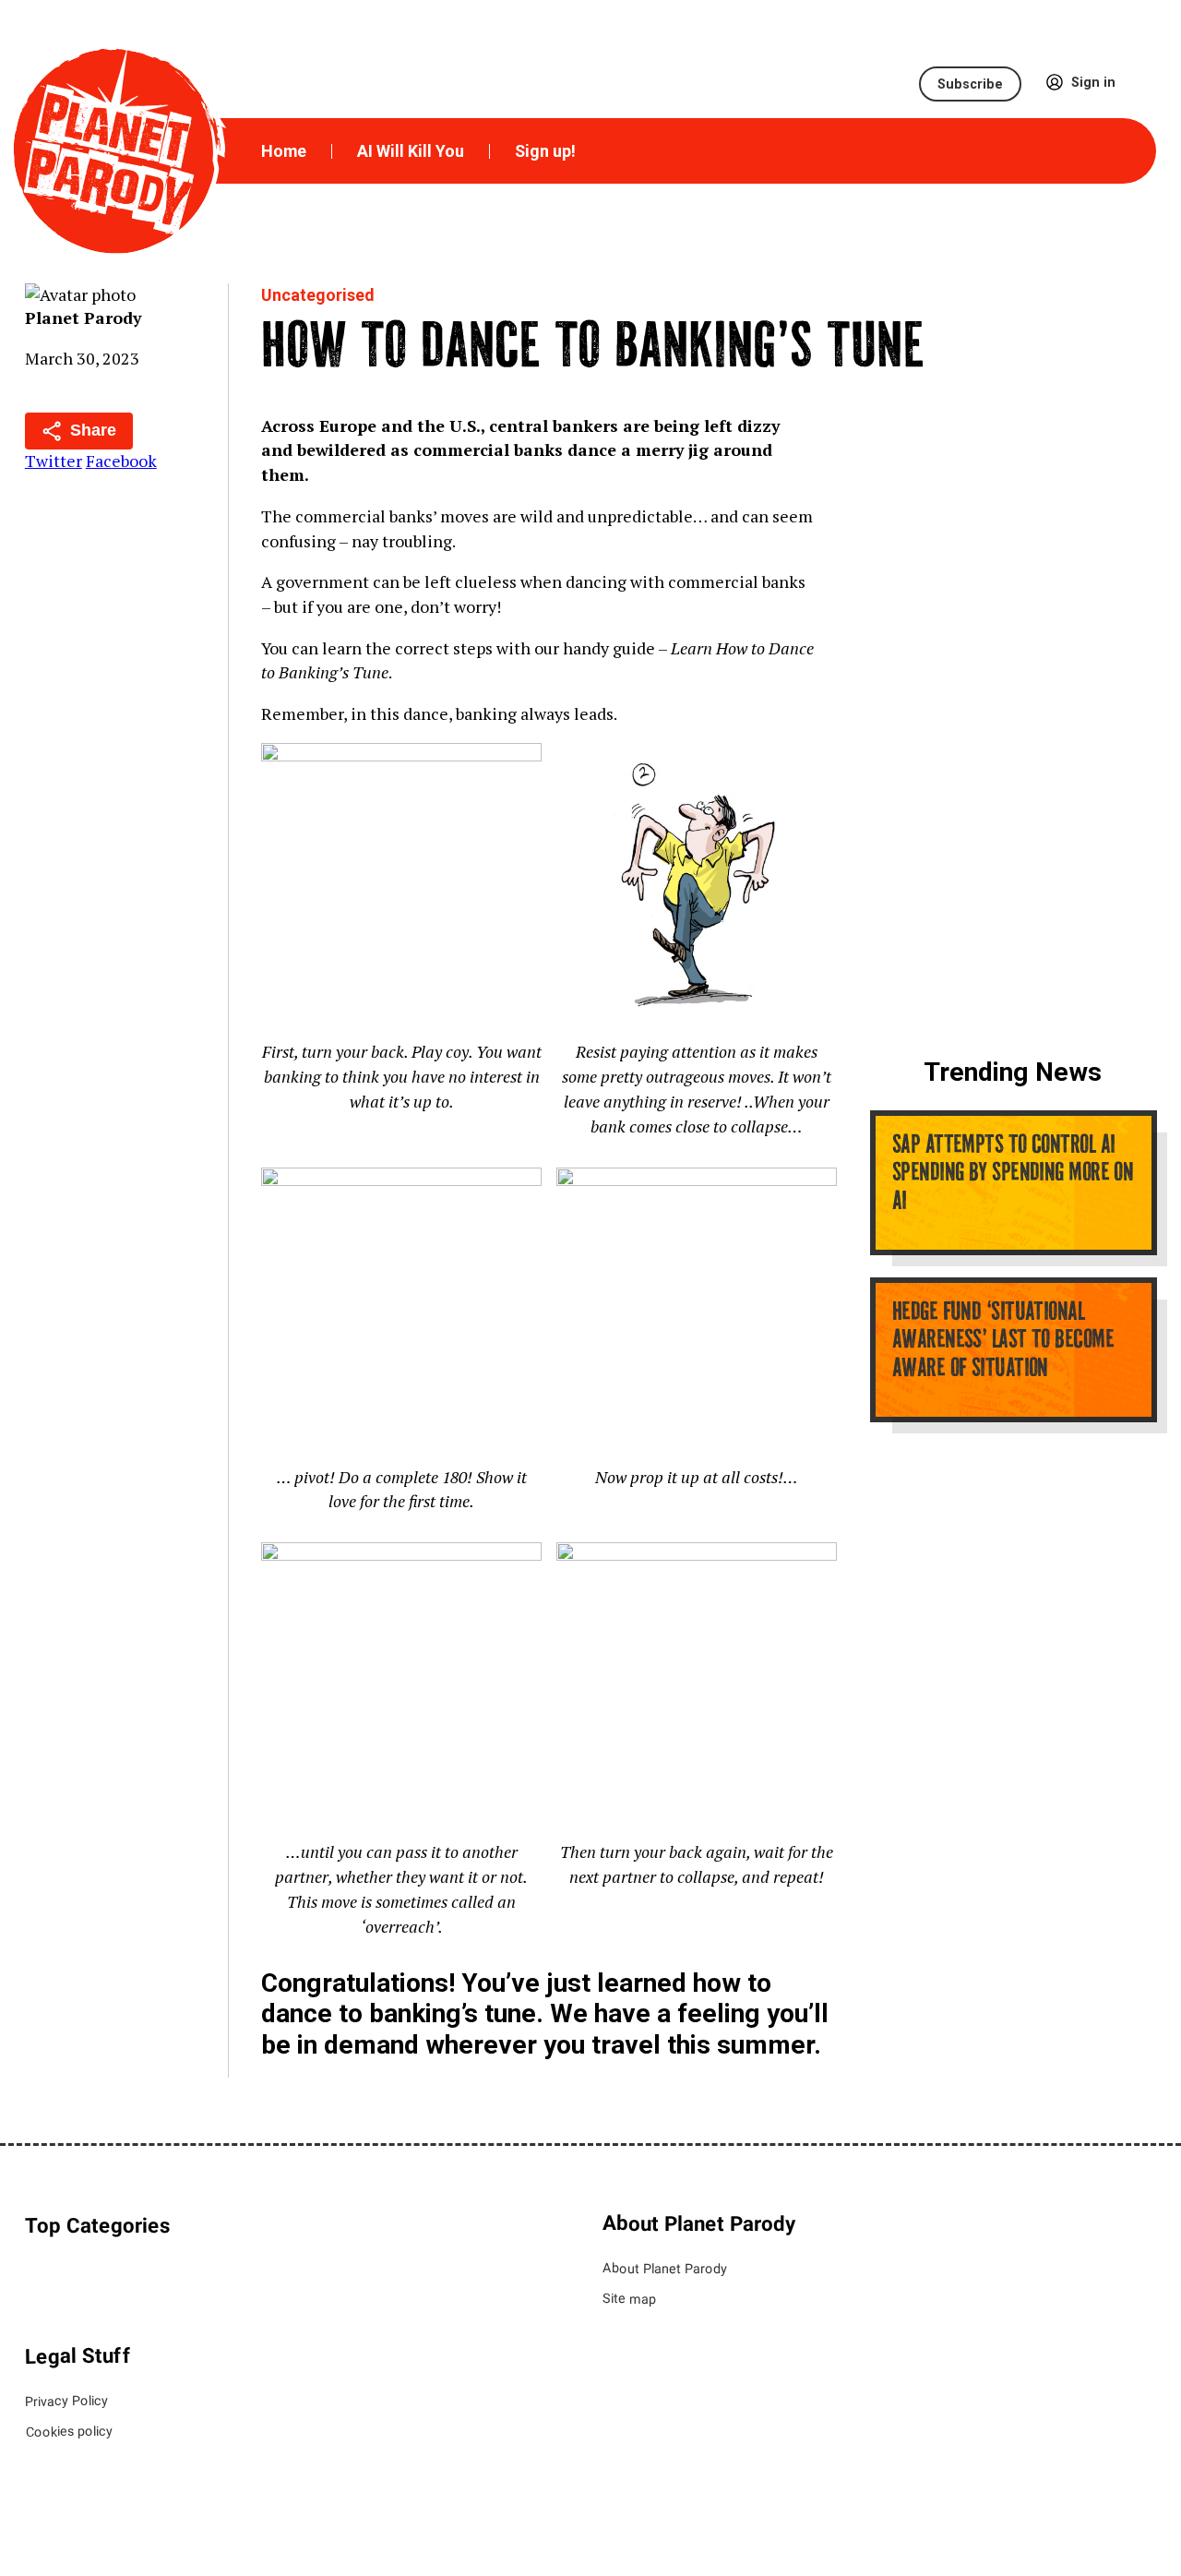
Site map (629, 2298)
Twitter (54, 461)
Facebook (121, 461)
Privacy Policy (66, 2400)
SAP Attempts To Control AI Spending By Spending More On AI (1012, 1174)
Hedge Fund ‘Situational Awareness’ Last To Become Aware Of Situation (1002, 1342)
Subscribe (970, 84)
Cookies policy (68, 2432)
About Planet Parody (665, 2267)
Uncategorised (317, 295)
